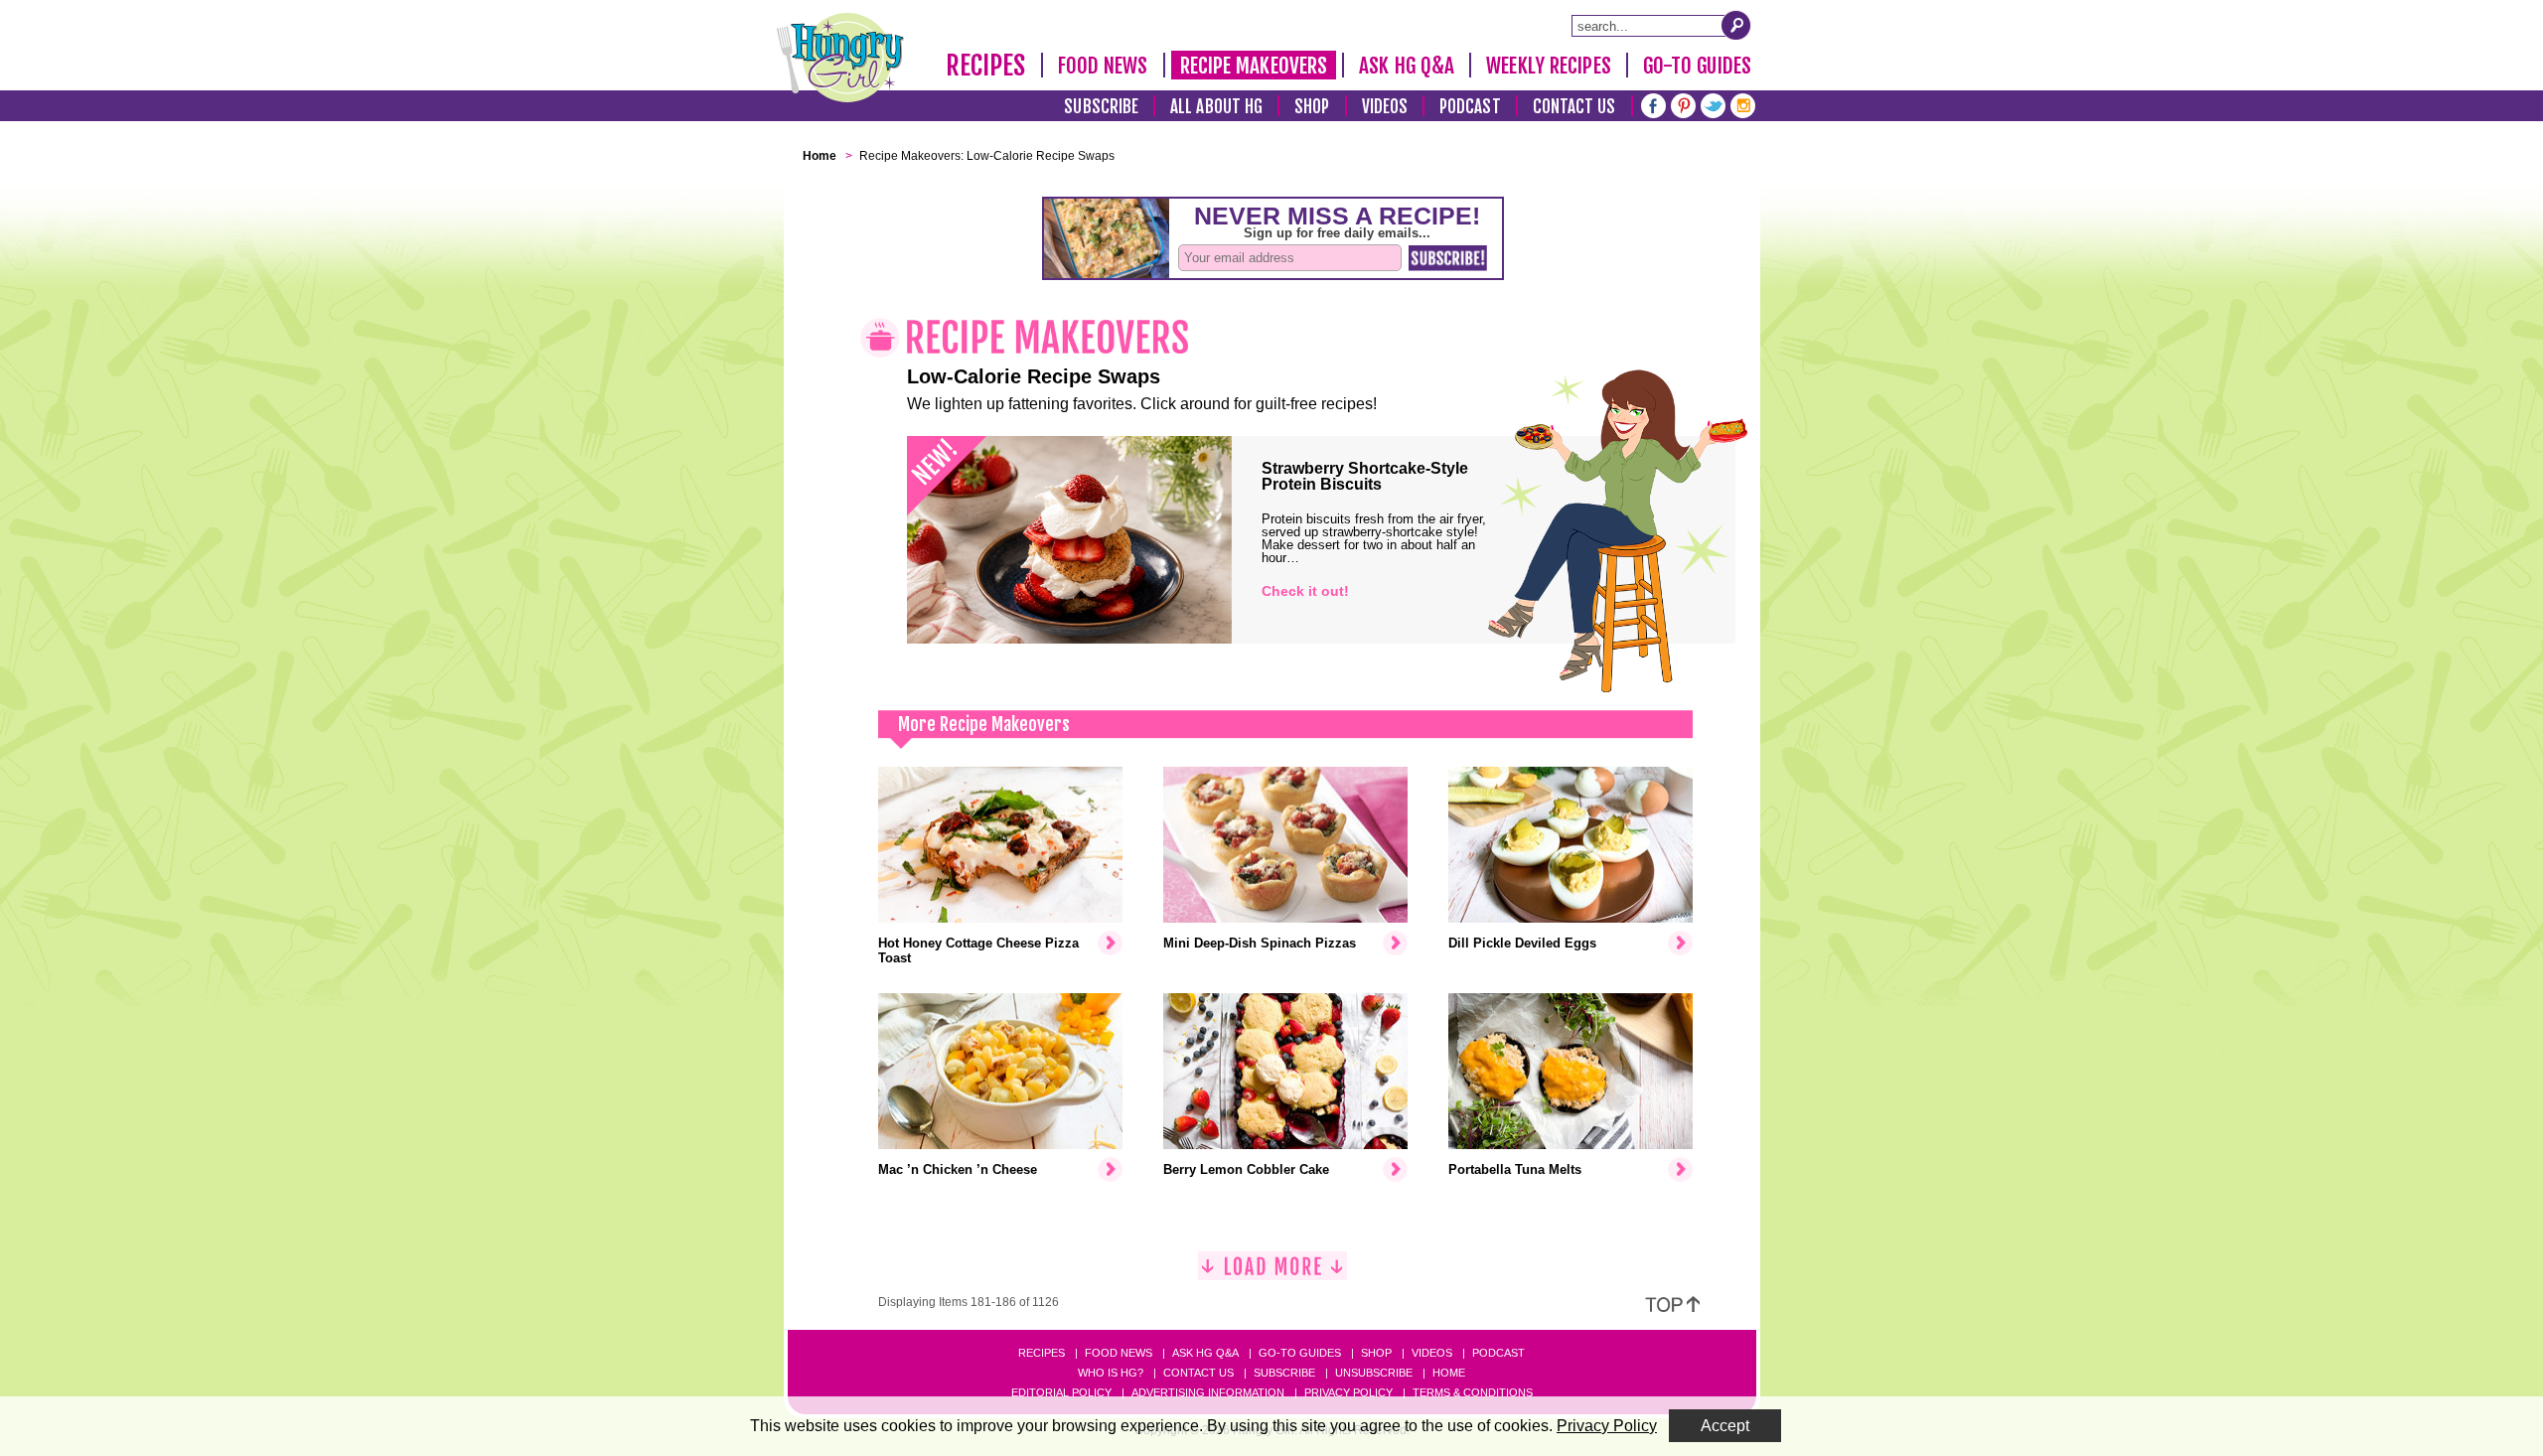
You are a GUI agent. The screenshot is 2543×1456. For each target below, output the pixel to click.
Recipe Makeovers (1254, 66)
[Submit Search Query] (1736, 25)
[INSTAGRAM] (1743, 104)
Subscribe (1101, 107)
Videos (1385, 107)
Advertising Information (1208, 1392)
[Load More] (1272, 1274)
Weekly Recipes (1548, 66)
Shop (1312, 107)
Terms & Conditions (1473, 1392)
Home (1449, 1373)
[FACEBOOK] (1653, 104)
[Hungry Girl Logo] (840, 58)
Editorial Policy (1061, 1392)
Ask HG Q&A (1407, 66)
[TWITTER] (1713, 104)
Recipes (986, 66)
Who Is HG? (1111, 1373)
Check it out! (1305, 591)
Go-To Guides (1697, 66)
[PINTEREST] (1683, 104)
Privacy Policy (1348, 1392)
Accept (1725, 1426)
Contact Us (1574, 107)
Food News (1103, 66)
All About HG (1216, 107)
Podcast (1470, 107)
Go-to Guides (1300, 1353)
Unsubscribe (1374, 1373)
